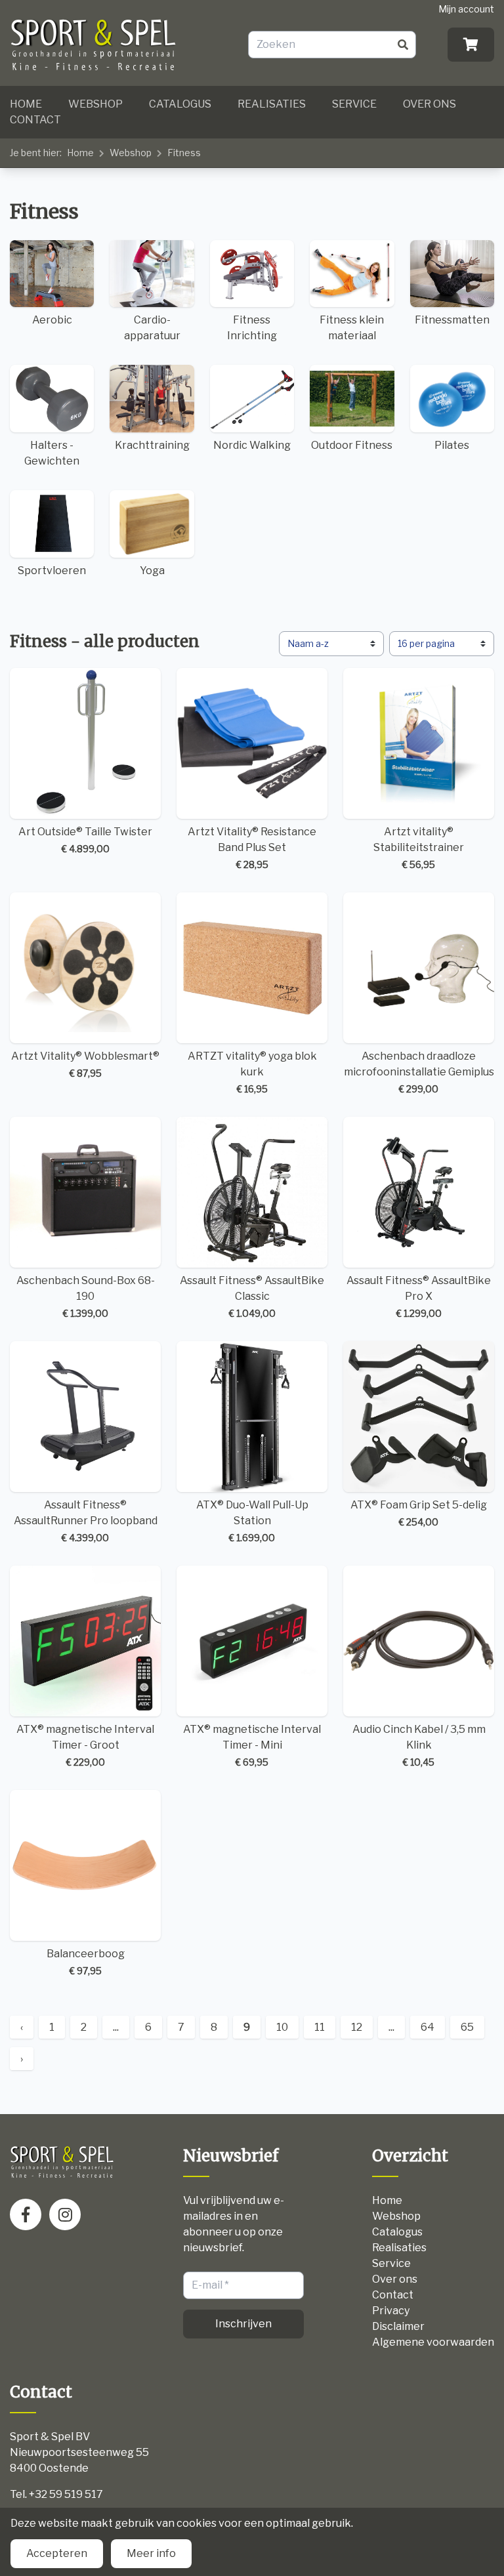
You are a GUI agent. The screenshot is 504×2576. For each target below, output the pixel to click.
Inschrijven (243, 2324)
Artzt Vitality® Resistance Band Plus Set (252, 848)
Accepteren (57, 2553)
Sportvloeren (52, 571)
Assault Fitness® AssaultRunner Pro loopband (86, 1521)
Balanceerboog (86, 1962)
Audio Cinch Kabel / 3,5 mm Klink (419, 1745)
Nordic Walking (252, 445)
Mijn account (466, 9)
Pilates (452, 445)
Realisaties (272, 104)
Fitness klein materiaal (352, 328)
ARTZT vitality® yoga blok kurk (252, 1072)
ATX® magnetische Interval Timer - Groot (85, 1745)
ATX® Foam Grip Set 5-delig (419, 1513)
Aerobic (52, 320)
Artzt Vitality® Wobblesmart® (85, 1064)
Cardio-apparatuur (152, 328)
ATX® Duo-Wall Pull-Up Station (252, 1521)
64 (428, 2027)
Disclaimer (398, 2326)
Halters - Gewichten (52, 453)
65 (467, 2027)
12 (357, 2027)
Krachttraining (152, 445)
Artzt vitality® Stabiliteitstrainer (419, 848)
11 (320, 2027)
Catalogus (180, 104)
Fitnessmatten (452, 320)
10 (282, 2027)
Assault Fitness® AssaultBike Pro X (419, 1297)
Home (26, 104)
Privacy (391, 2311)
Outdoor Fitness (352, 445)
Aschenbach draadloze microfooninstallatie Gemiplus (419, 1072)
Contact (35, 120)
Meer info (151, 2553)
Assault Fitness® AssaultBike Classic (252, 1297)
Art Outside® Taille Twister (85, 840)
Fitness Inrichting (252, 328)
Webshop (95, 104)
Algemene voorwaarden (433, 2342)
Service (354, 104)
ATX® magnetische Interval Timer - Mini (252, 1745)
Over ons (430, 104)
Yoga (152, 571)
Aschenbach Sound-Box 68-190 (86, 1297)
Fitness (184, 153)
